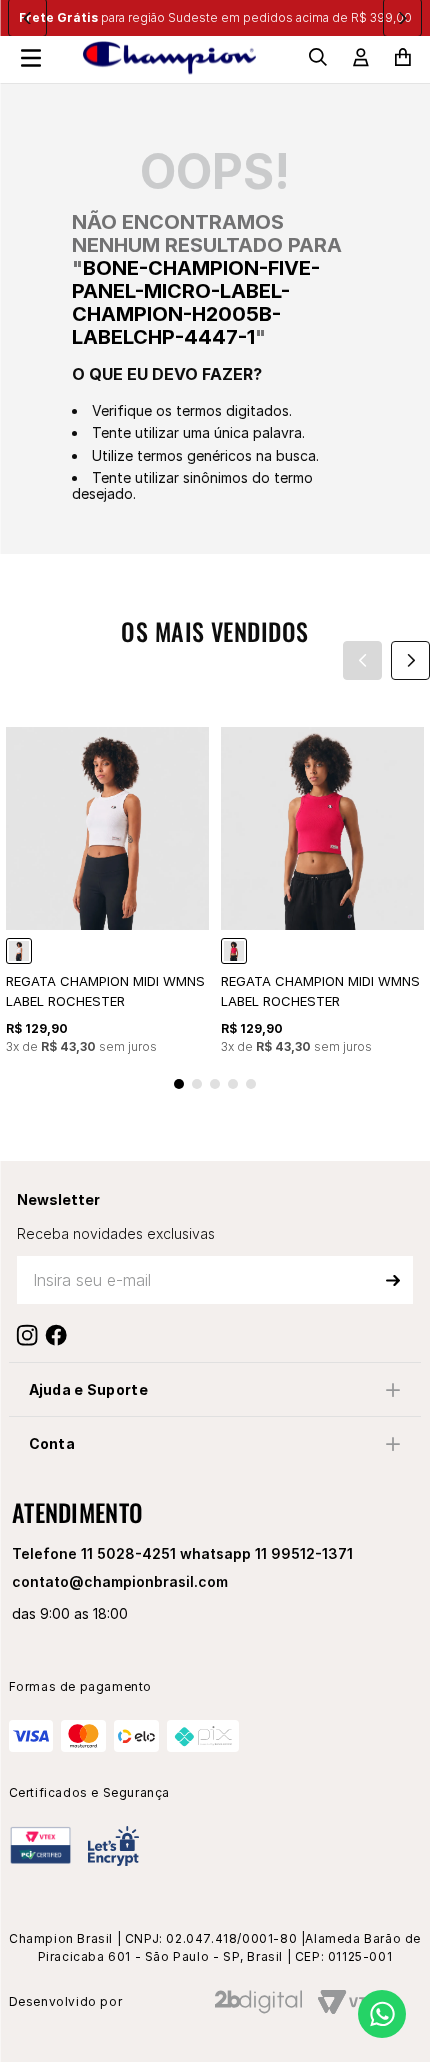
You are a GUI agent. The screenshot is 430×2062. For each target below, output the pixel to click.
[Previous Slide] (362, 660)
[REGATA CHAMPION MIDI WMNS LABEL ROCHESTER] (19, 951)
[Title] (60, 1335)
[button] (179, 1084)
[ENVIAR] (393, 1280)
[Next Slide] (410, 660)
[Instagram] (31, 1335)
